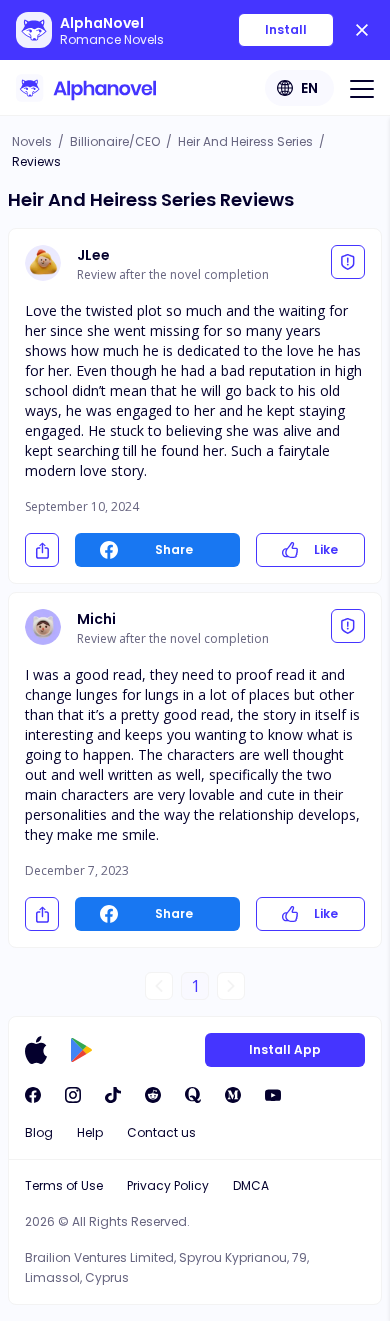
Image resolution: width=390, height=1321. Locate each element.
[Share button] (42, 550)
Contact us (161, 1132)
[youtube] (273, 1095)
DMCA (251, 1185)
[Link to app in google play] (81, 1050)
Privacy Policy (168, 1185)
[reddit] (153, 1095)
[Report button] (348, 262)
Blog (39, 1132)
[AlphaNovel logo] (86, 88)
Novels (32, 141)
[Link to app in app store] (36, 1050)
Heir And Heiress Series (245, 141)
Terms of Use (64, 1185)
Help (90, 1132)
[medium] (233, 1095)
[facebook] (33, 1095)
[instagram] (73, 1095)
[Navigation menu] (362, 88)
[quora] (193, 1095)
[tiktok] (113, 1095)
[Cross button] (362, 30)
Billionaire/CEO (115, 141)
